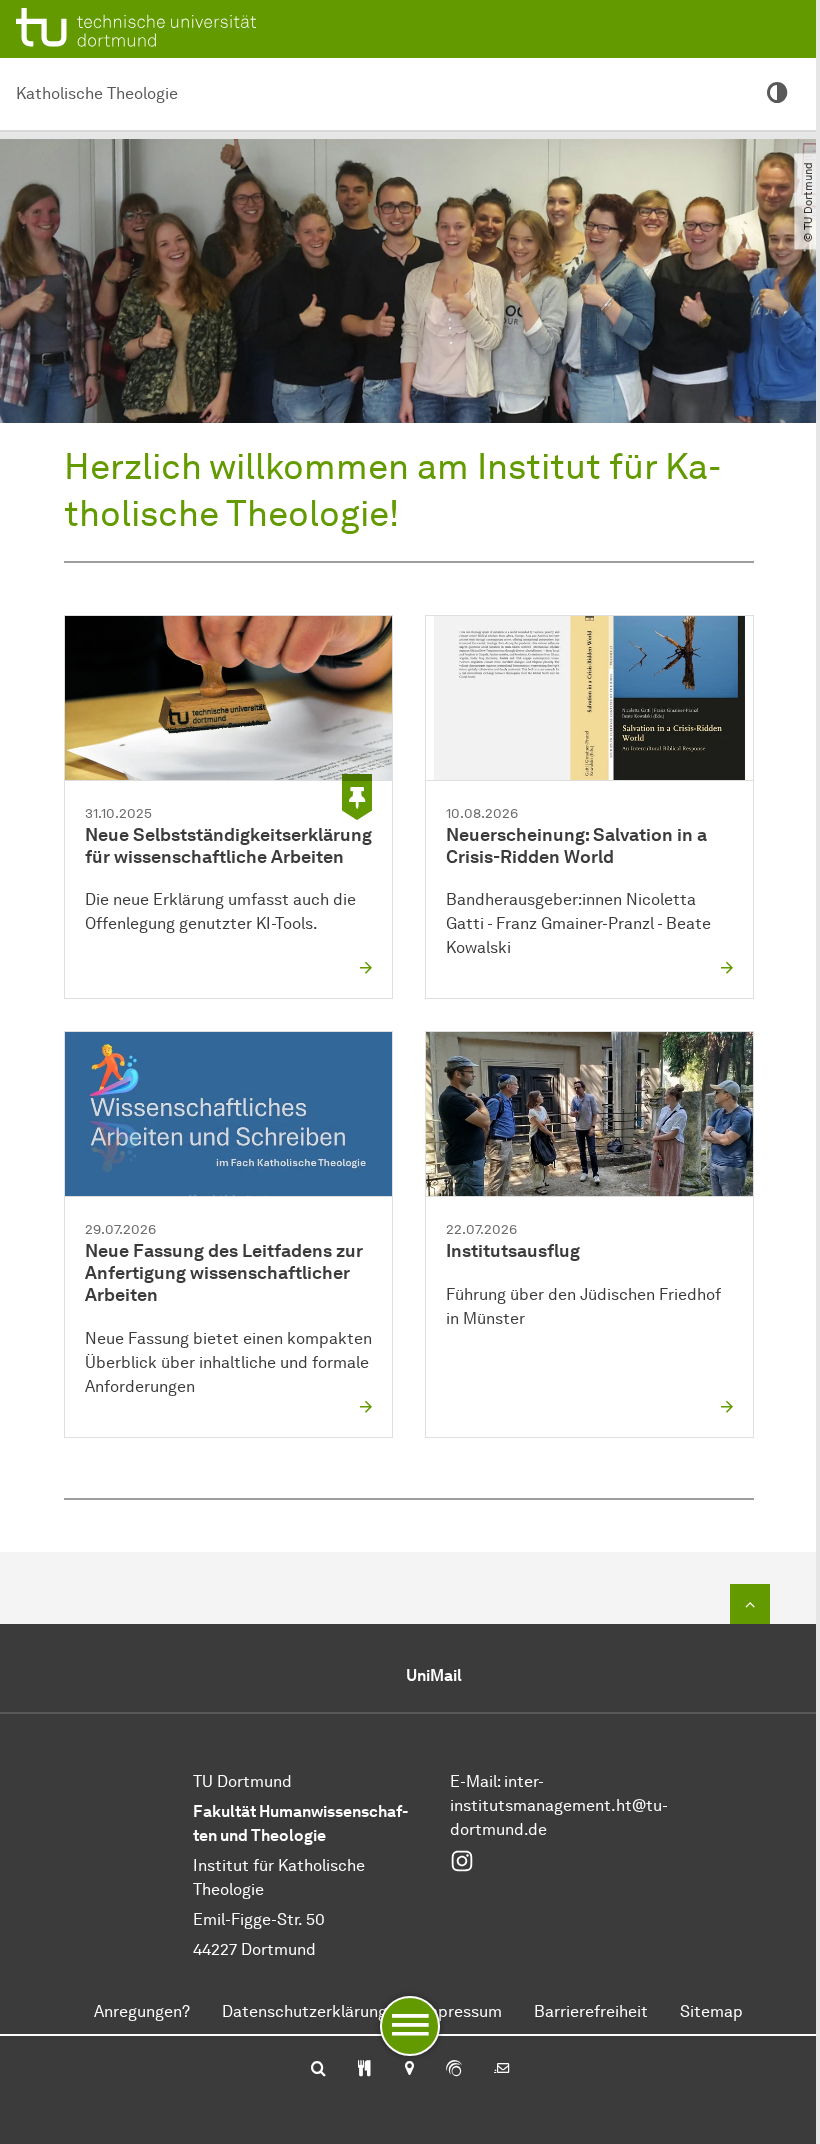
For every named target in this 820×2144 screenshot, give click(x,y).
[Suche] (318, 2070)
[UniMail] (502, 2070)
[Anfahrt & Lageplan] (408, 2070)
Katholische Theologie (97, 93)
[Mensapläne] (364, 2070)
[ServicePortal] (454, 2070)
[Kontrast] (777, 94)
